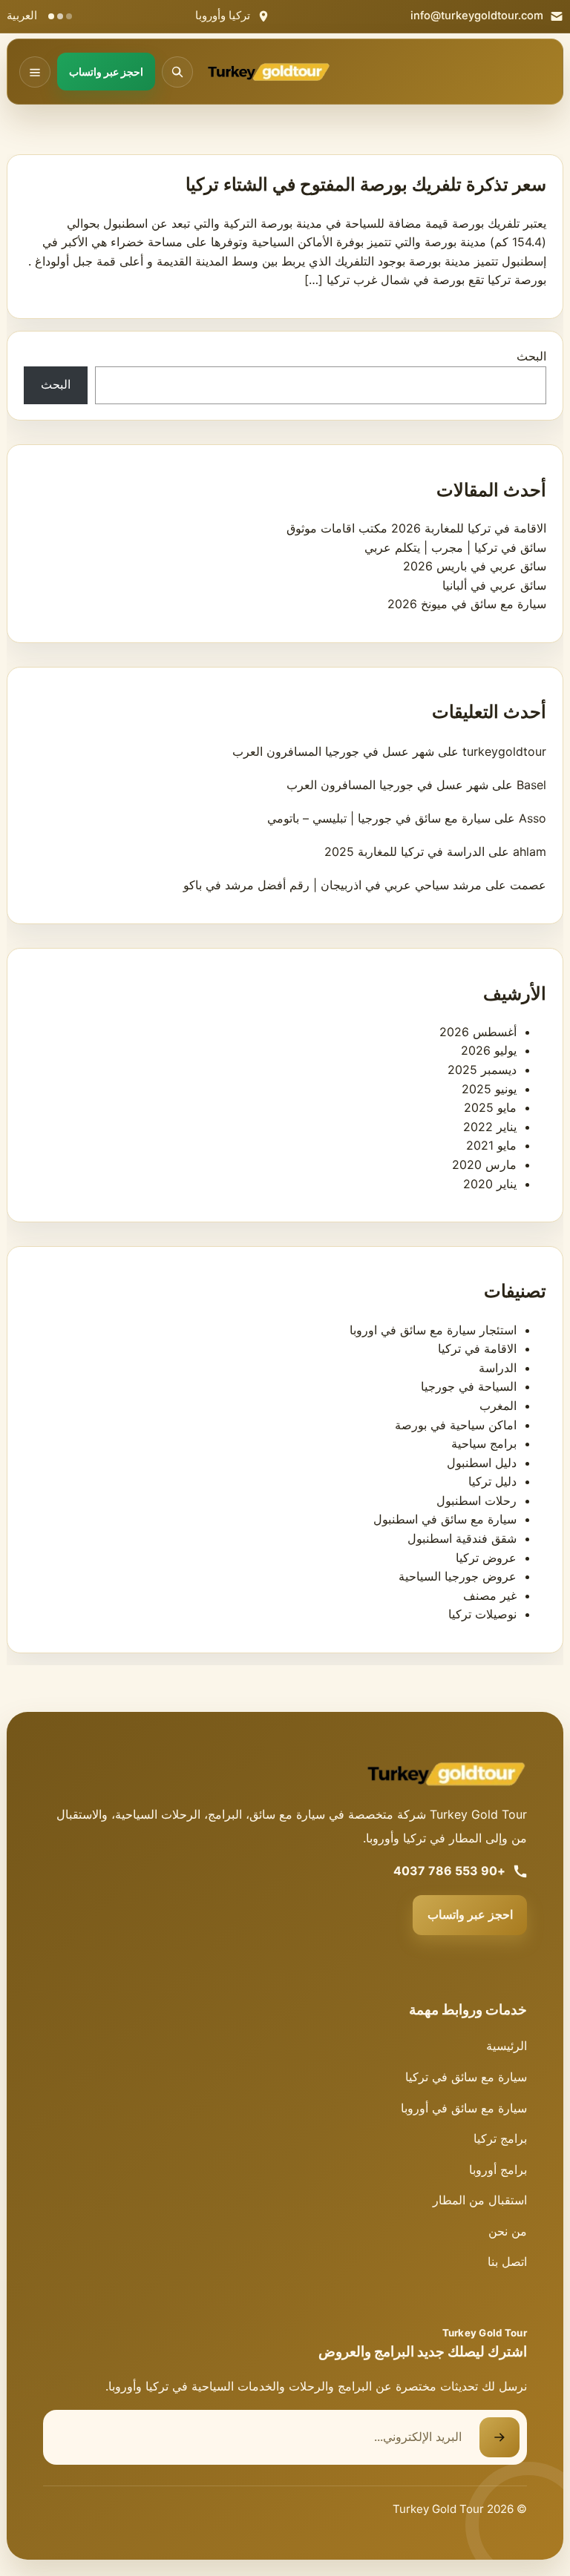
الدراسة (498, 1368)
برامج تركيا (500, 2138)
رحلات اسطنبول (476, 1501)
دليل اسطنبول (482, 1463)
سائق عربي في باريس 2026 (475, 566)
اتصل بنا (507, 2262)
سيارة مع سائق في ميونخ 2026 (467, 604)
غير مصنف (490, 1595)
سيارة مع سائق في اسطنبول (445, 1519)
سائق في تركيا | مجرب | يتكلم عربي (455, 547)
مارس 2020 (484, 1165)
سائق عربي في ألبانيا (494, 585)
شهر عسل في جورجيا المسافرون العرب (333, 751)
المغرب (498, 1406)
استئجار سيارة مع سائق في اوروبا (433, 1330)
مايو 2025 (490, 1107)
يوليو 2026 (489, 1050)
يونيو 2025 (489, 1089)
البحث (531, 356)
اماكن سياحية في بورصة (456, 1425)
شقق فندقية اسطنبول (462, 1538)
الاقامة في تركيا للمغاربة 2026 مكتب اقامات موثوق (416, 528)
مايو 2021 (491, 1145)
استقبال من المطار (480, 2200)
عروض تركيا (486, 1558)
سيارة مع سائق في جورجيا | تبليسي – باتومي (379, 818)
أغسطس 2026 (478, 1032)
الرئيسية (507, 2046)
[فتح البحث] (177, 72)
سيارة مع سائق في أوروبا (464, 2108)
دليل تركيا (492, 1481)
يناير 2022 (490, 1127)
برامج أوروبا (498, 2170)
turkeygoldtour (504, 751)
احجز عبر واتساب (470, 1914)
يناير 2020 (490, 1184)
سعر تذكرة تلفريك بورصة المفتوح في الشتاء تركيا (366, 184)
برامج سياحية (484, 1443)
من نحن (508, 2231)
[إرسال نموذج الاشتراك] (499, 2437)
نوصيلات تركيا (482, 1614)
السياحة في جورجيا (469, 1386)
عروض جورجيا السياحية (458, 1576)
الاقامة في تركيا (477, 1348)
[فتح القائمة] (35, 72)
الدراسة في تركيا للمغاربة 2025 (404, 851)
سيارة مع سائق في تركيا (466, 2077)
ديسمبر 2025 (482, 1070)
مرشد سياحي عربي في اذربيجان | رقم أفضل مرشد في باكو (332, 885)
